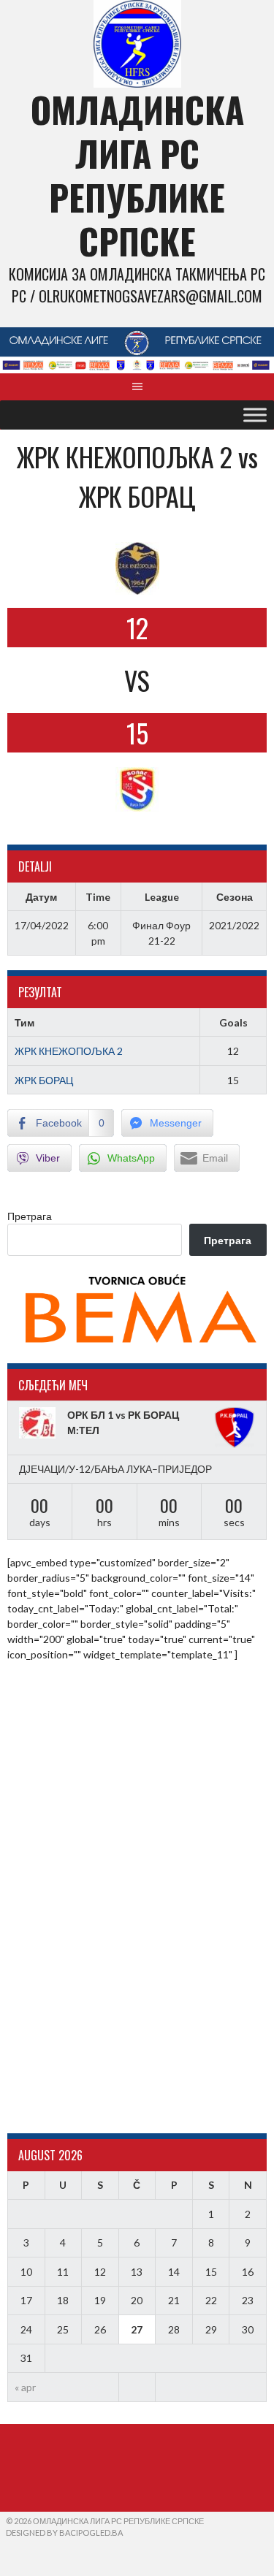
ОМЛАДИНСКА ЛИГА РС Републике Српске (137, 175)
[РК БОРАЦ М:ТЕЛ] (235, 1428)
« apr (25, 2387)
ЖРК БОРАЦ (44, 1080)
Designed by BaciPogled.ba (64, 2533)
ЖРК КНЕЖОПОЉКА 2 (69, 1051)
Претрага (30, 1216)
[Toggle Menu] (255, 415)
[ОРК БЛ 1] (39, 1423)
